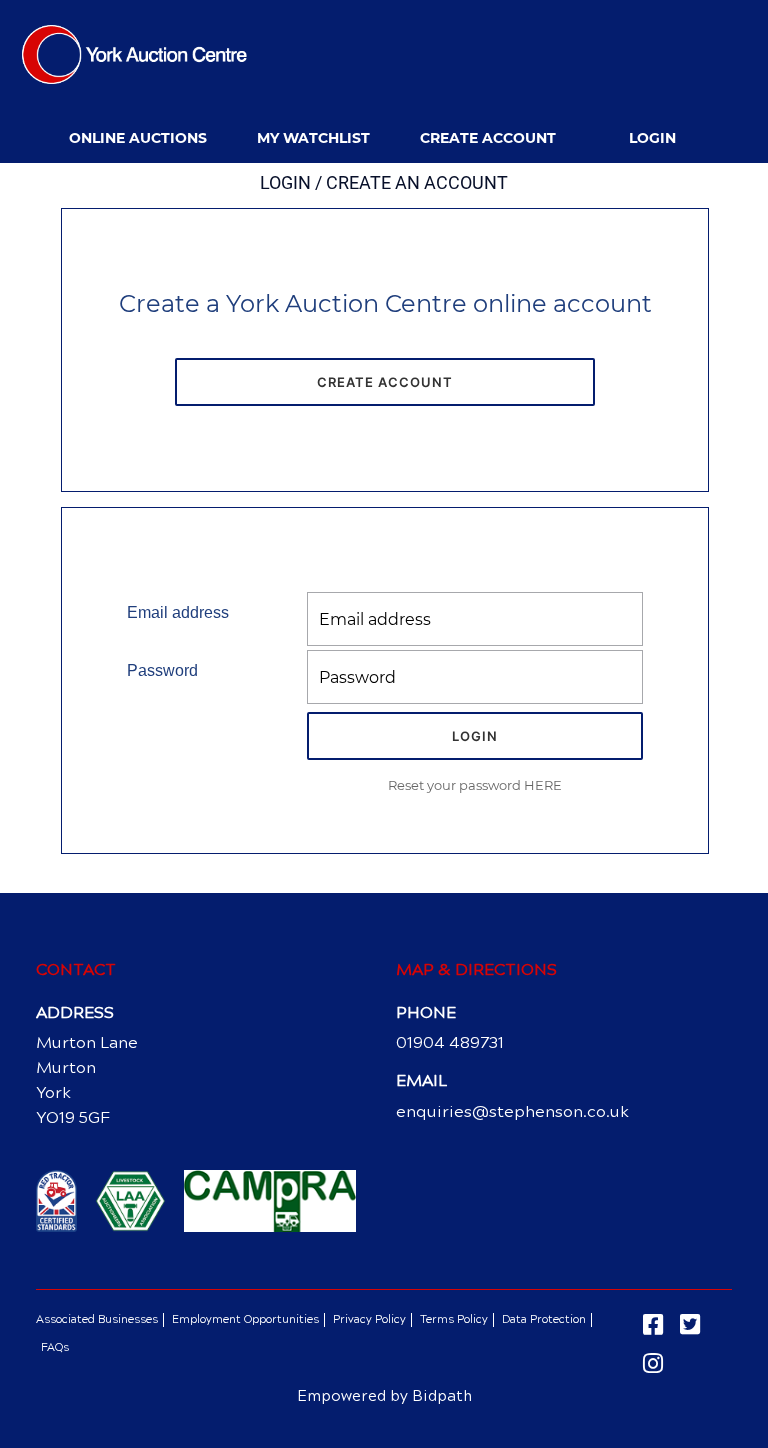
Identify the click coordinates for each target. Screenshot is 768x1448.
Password (162, 670)
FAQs (55, 1347)
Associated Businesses (97, 1319)
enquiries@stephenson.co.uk (512, 1111)
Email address (178, 612)
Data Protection (544, 1319)
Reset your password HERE (475, 785)
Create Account (488, 138)
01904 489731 (450, 1042)
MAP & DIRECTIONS (476, 969)
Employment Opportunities (245, 1319)
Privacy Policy (369, 1319)
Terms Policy (454, 1319)
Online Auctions (138, 138)
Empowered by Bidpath (384, 1396)
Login (652, 138)
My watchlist (313, 138)
